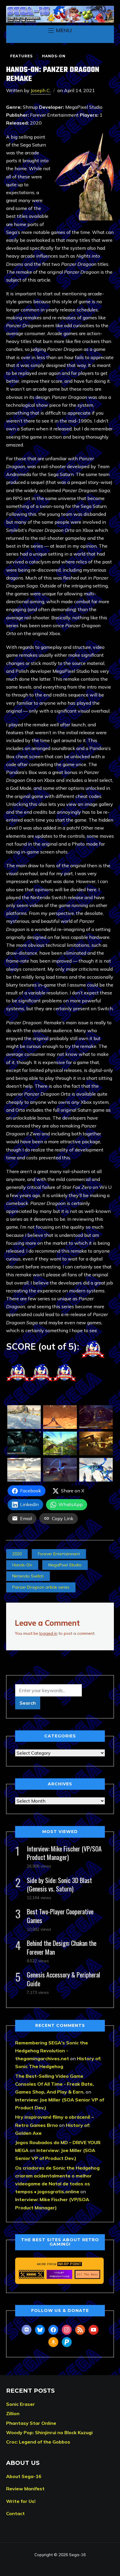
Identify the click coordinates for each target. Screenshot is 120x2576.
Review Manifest (25, 2489)
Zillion (13, 2413)
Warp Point (70, 2264)
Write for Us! (21, 2501)
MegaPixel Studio (65, 1565)
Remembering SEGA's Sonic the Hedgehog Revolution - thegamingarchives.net (52, 2051)
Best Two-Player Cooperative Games (60, 1916)
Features (21, 56)
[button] (60, 30)
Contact (15, 2513)
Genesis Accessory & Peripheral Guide (63, 1979)
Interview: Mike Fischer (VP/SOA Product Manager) (64, 1853)
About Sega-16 (24, 2476)
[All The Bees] (87, 2274)
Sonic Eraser (21, 2404)
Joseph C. (41, 90)
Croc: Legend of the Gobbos (38, 2442)
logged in (48, 1633)
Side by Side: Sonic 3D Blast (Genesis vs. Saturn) (59, 1884)
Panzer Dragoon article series (41, 1587)
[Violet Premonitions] (59, 2274)
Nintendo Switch (28, 1576)
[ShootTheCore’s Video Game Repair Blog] (31, 2274)
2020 (17, 1554)
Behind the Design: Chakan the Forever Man (62, 1947)
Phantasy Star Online (31, 2423)
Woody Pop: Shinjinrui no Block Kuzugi (49, 2432)
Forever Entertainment (59, 1554)
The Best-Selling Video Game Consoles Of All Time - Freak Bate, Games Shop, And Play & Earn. (54, 2084)
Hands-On (54, 56)
